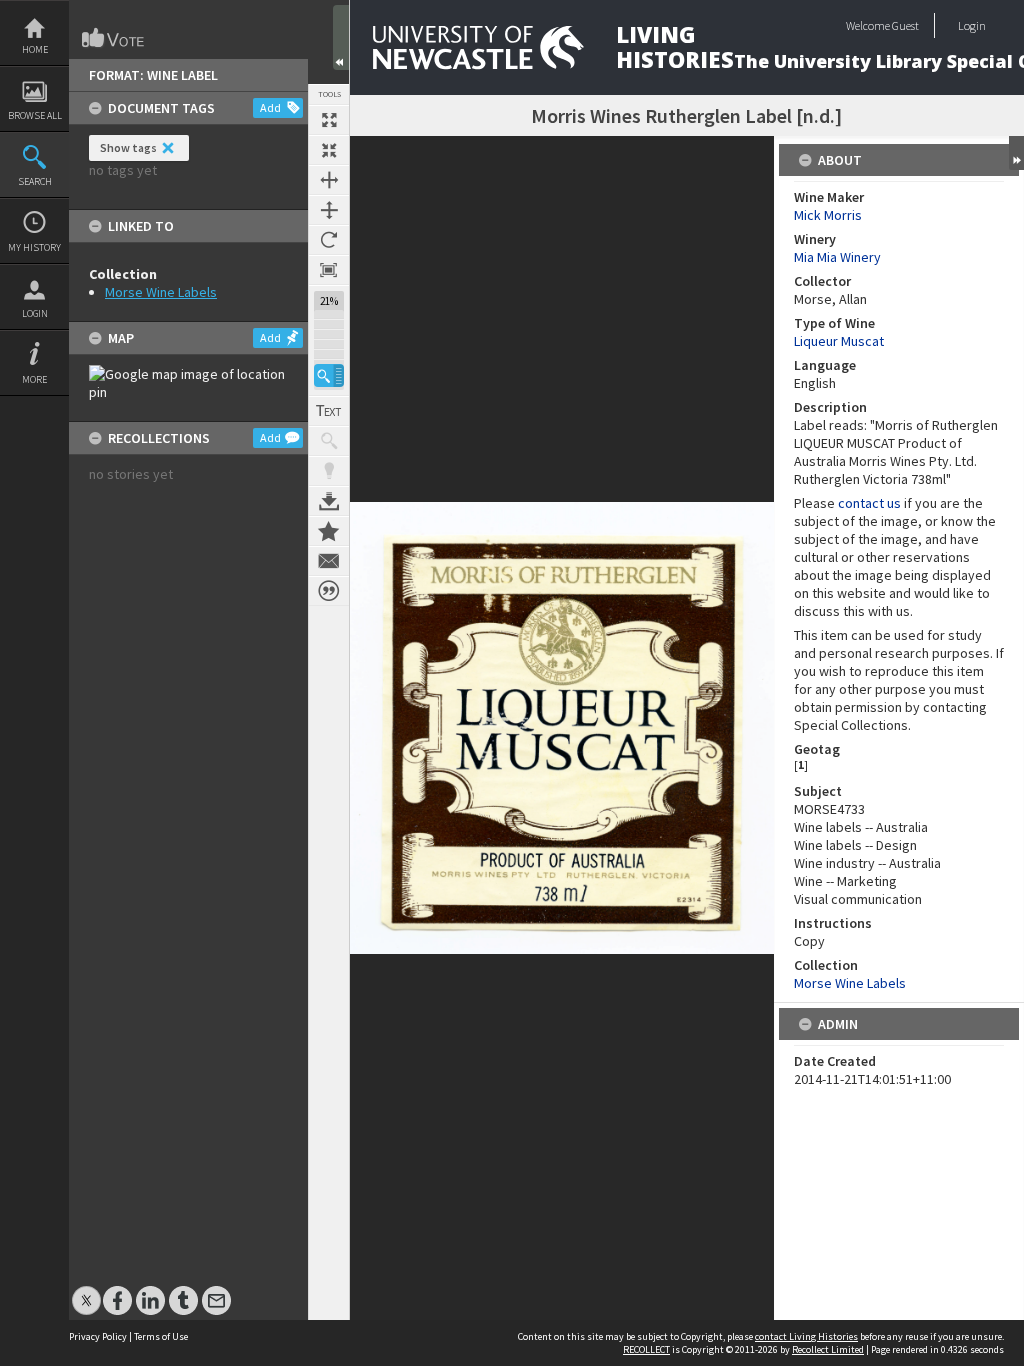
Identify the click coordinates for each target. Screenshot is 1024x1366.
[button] (329, 375)
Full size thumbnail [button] (329, 120)
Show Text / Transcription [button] (329, 411)
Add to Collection (329, 531)
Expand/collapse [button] (1016, 153)
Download (329, 501)
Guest (905, 25)
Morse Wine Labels (161, 292)
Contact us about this (329, 561)
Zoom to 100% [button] (329, 270)
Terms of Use (161, 1336)
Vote (114, 38)
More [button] (34, 379)
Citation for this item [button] (329, 591)
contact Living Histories (806, 1336)
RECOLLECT (646, 1349)
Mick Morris (828, 215)
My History (34, 247)
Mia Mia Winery (837, 257)
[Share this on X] (86, 1290)
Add (270, 107)
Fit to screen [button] (329, 150)
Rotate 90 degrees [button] (329, 240)
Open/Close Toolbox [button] (341, 37)
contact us (869, 503)
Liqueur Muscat (839, 341)
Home (35, 49)
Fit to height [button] (329, 210)
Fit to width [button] (329, 180)
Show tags (128, 147)
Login (35, 313)
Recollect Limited (828, 1349)
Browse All (35, 115)
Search (35, 181)
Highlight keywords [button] (329, 471)
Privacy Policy (98, 1336)
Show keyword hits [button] (329, 441)
